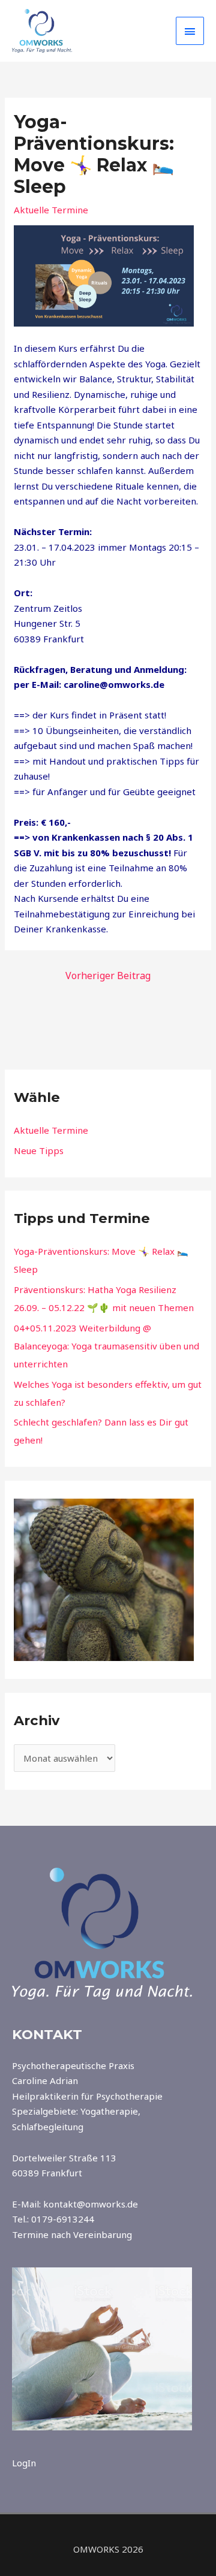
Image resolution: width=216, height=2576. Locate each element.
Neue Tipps (39, 1150)
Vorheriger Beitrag (108, 976)
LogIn (24, 2463)
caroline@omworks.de (114, 684)
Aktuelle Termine (51, 210)
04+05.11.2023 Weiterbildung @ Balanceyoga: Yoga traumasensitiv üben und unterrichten (106, 1346)
